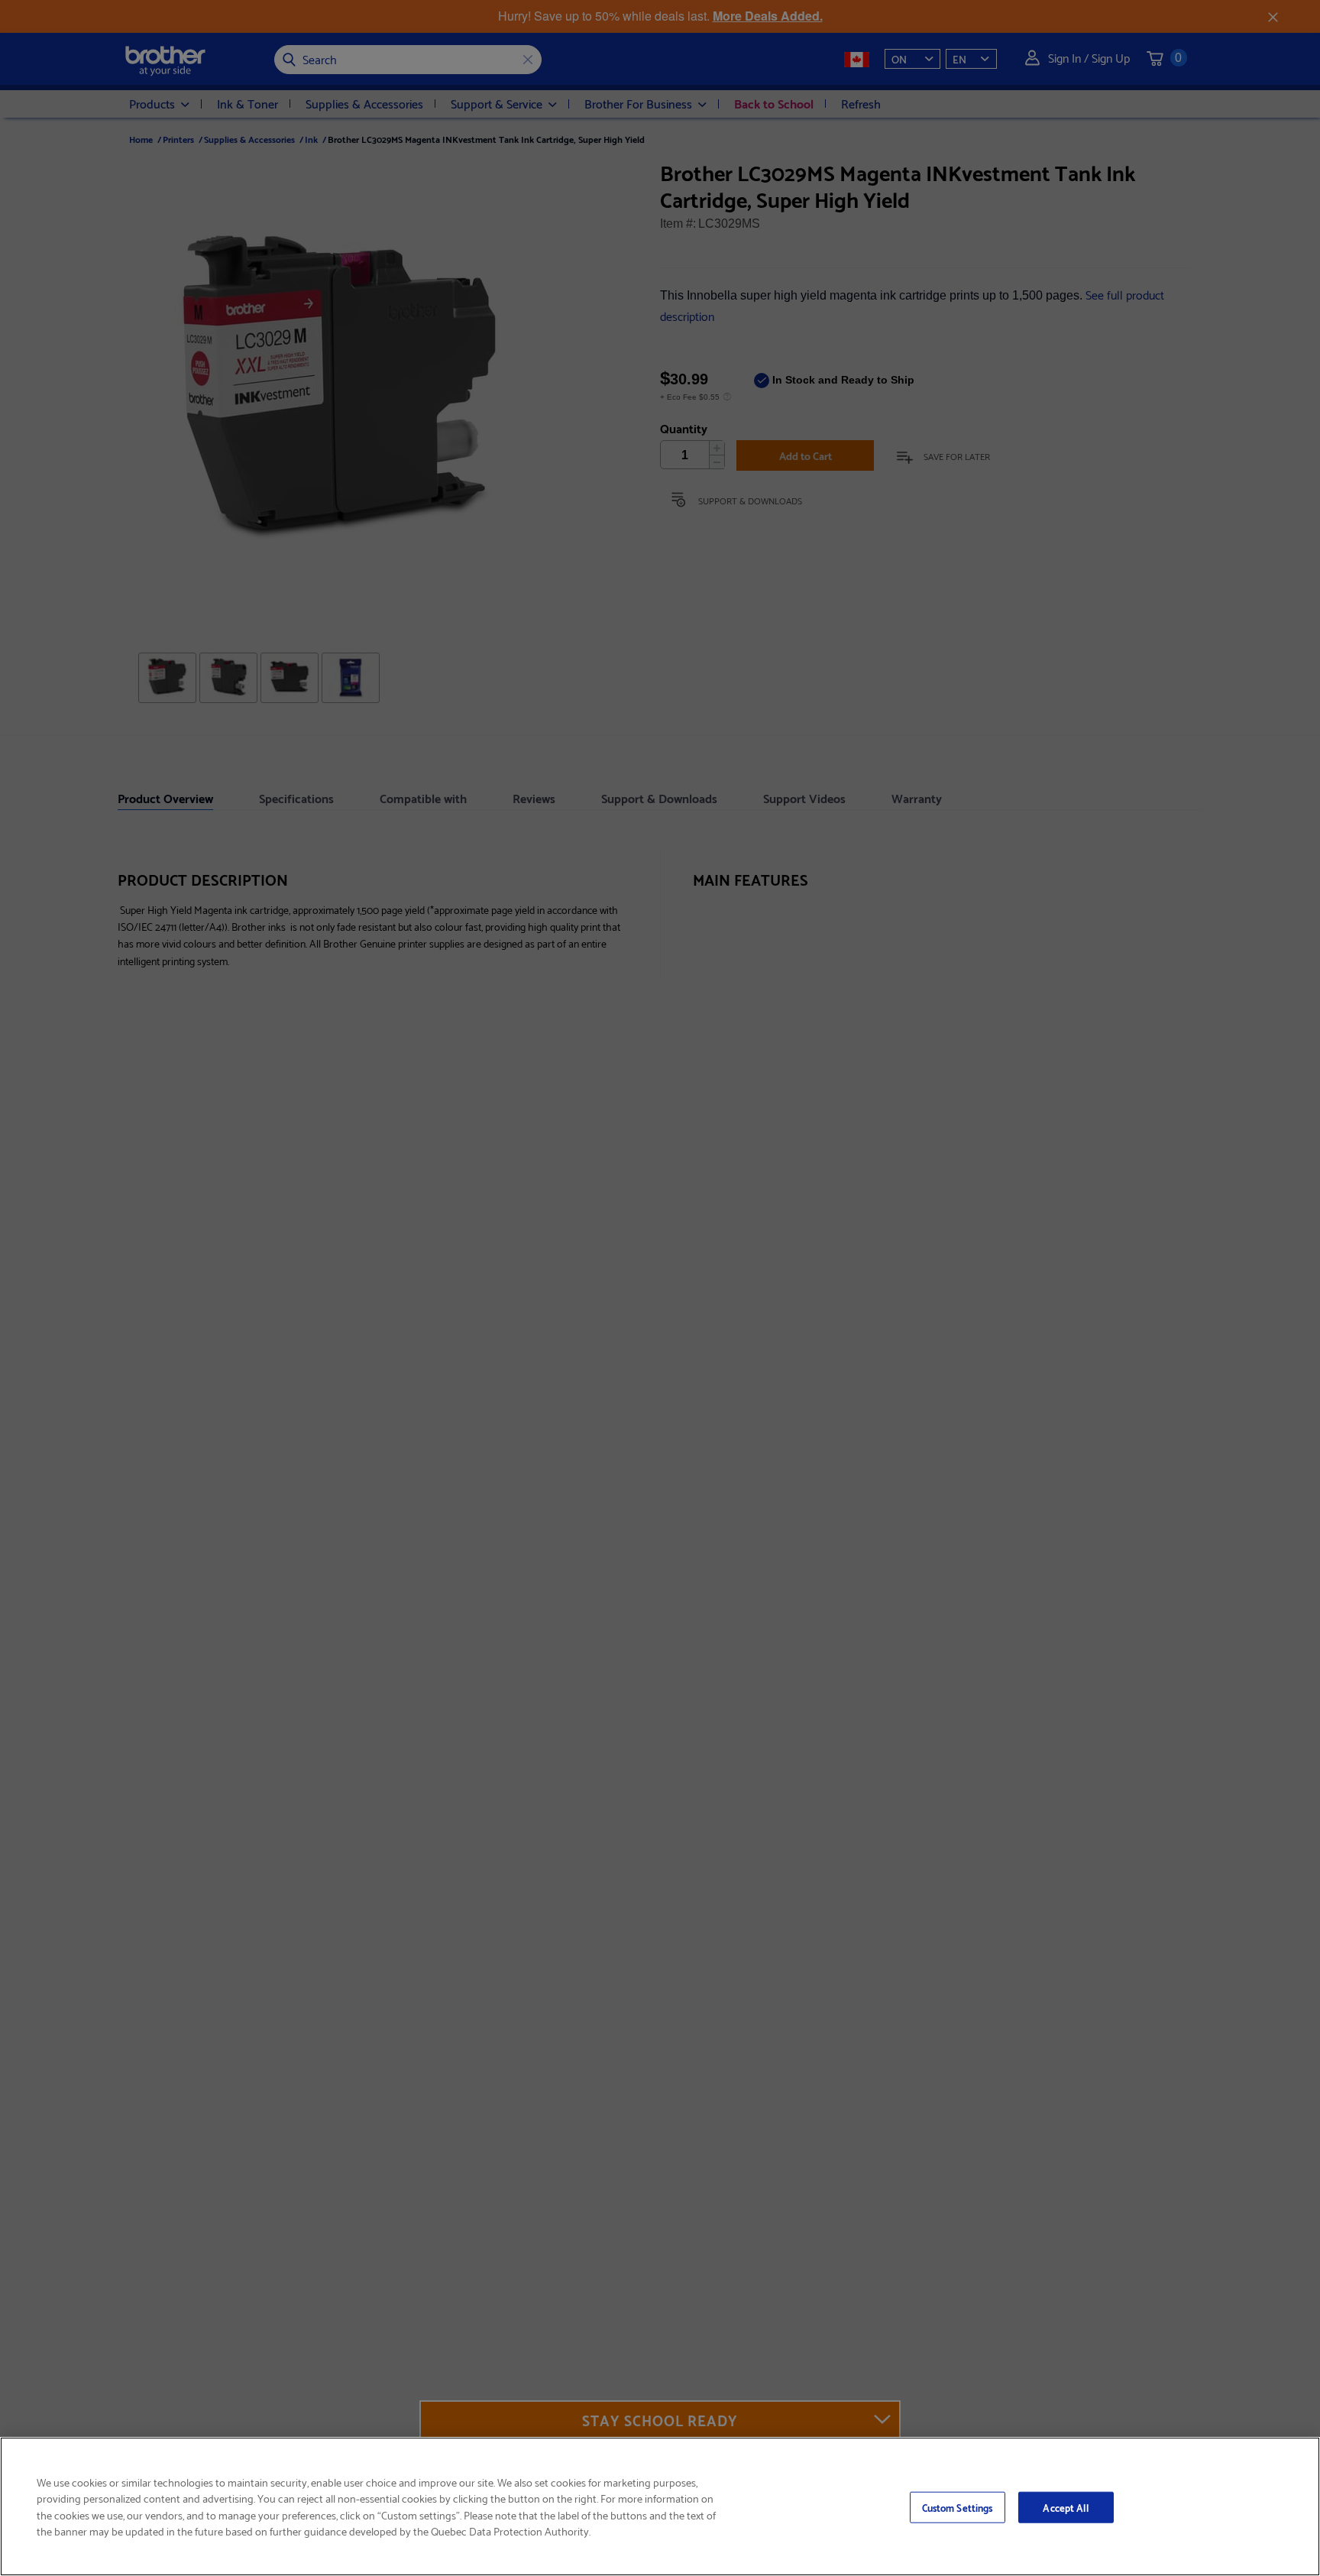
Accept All (1065, 2506)
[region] (660, 2506)
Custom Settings (958, 2506)
